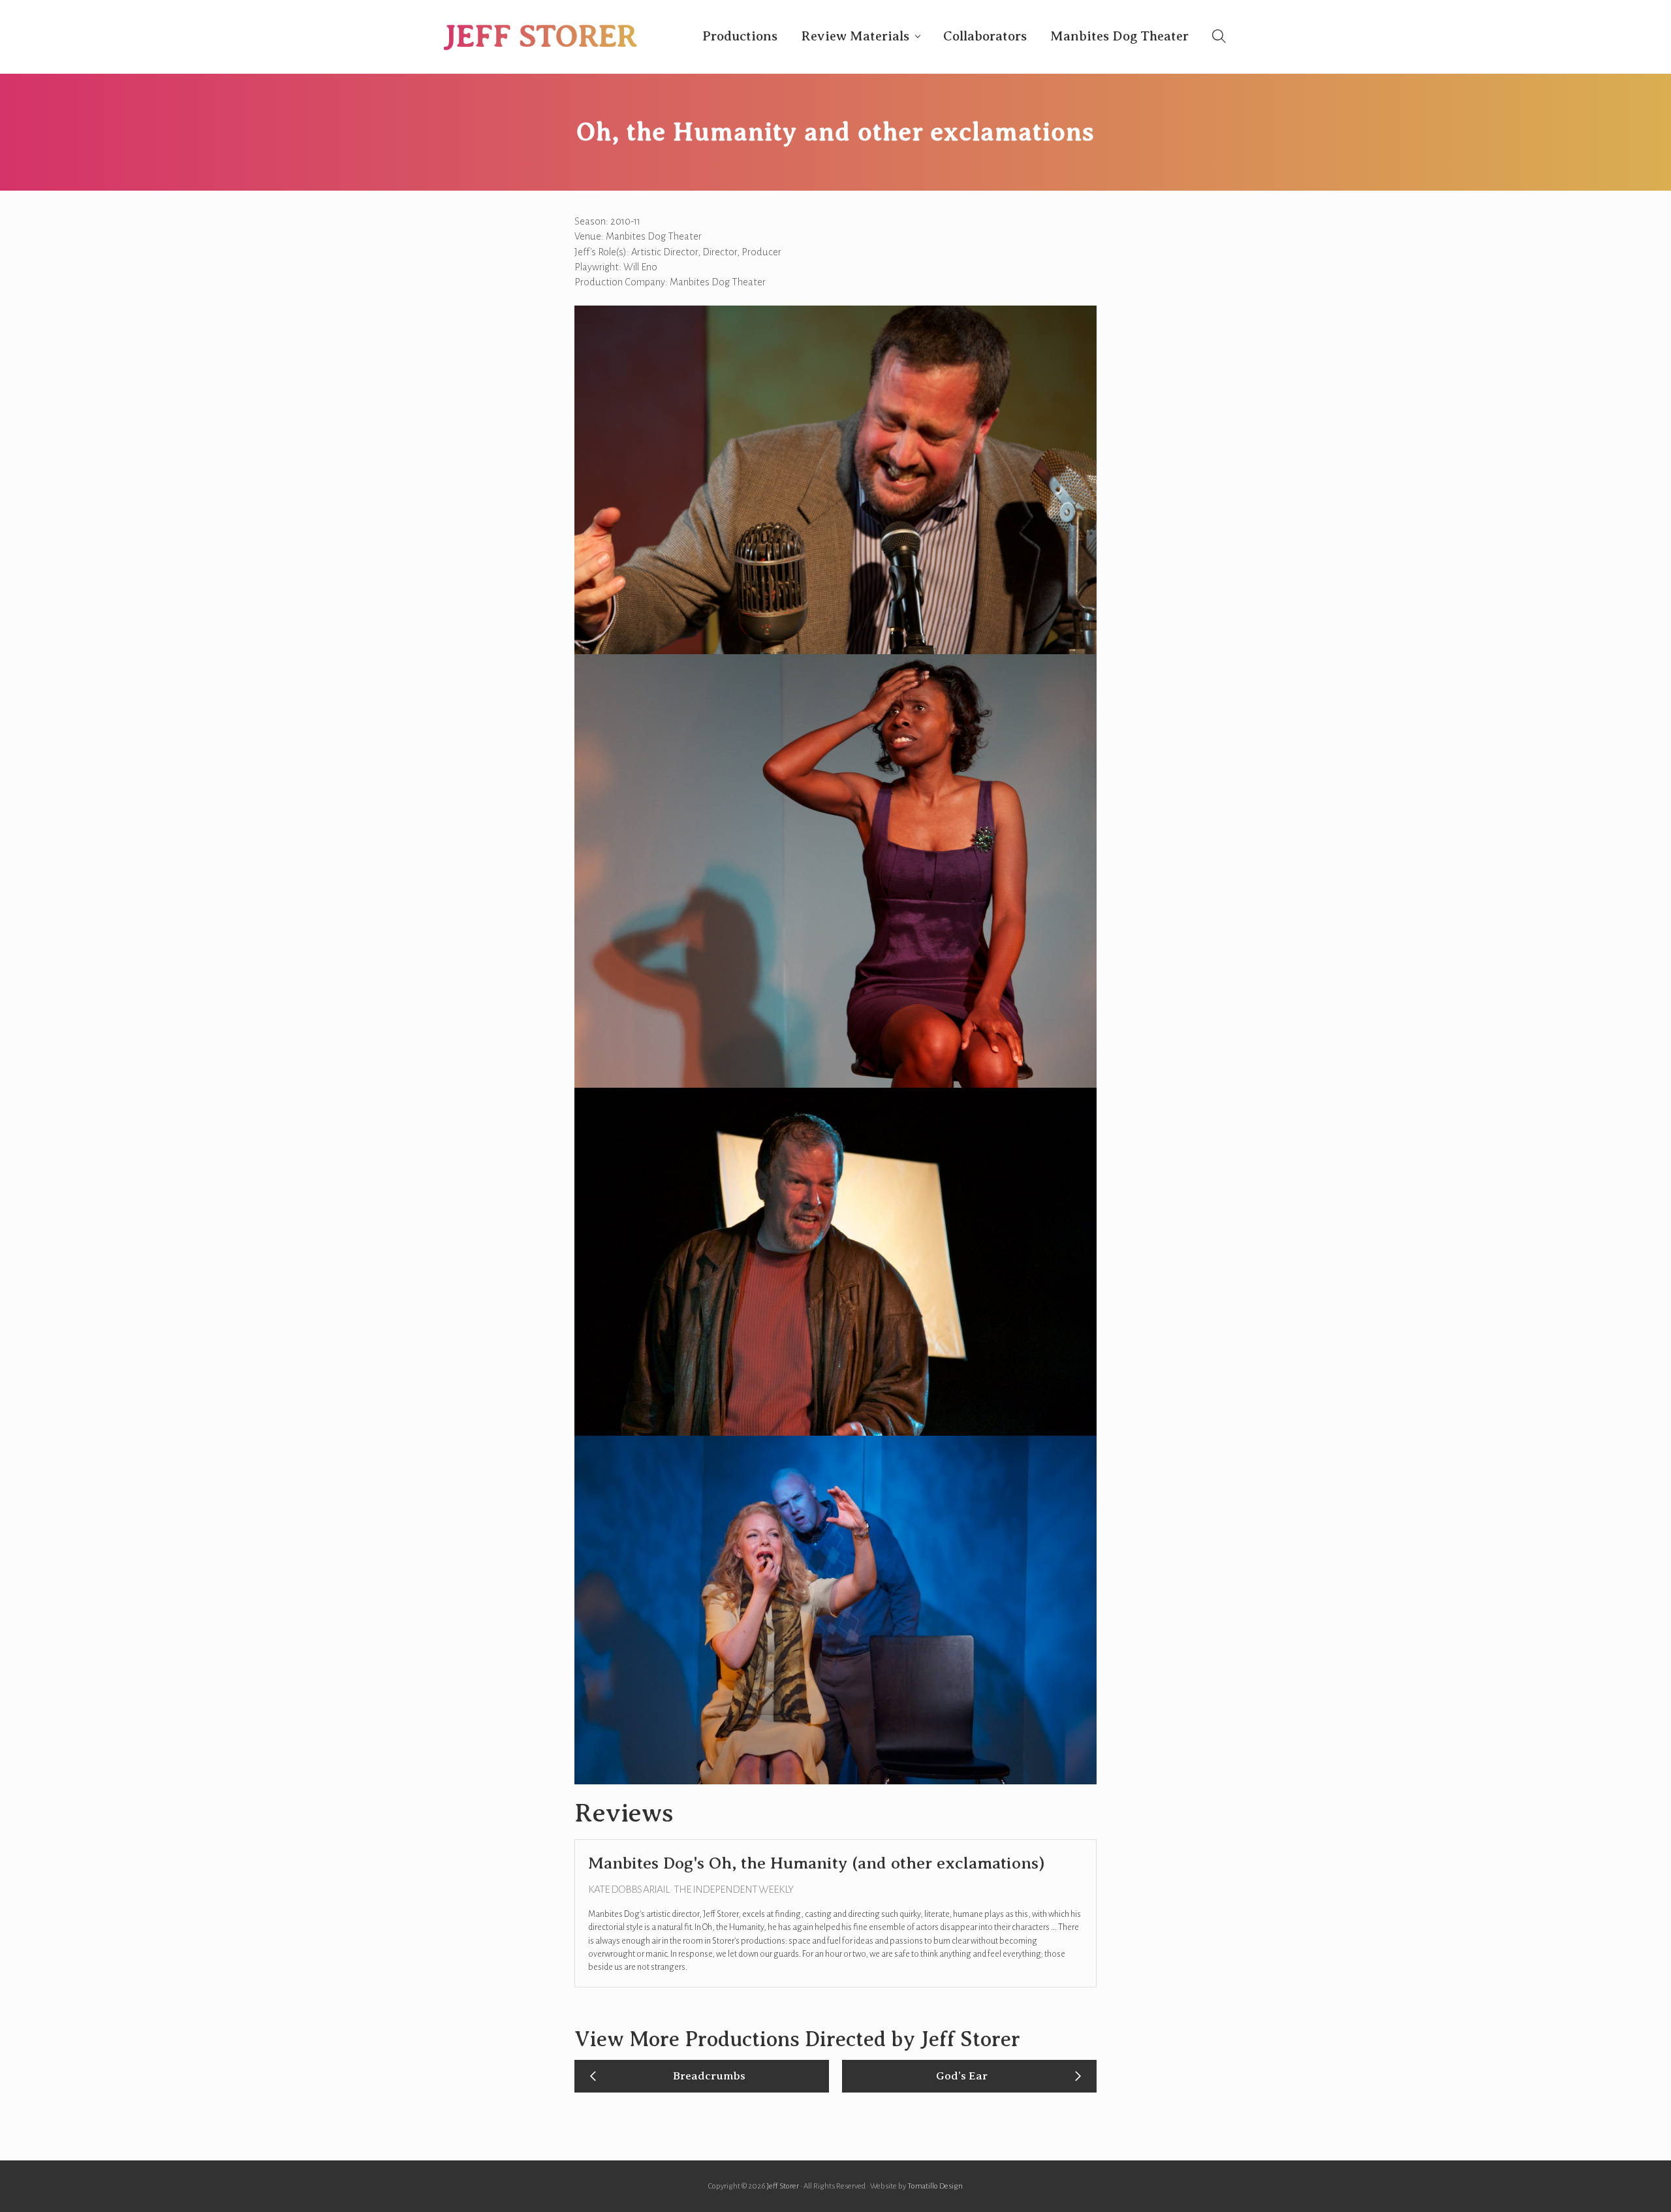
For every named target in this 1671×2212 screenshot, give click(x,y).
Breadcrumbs (709, 2076)
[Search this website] (1219, 37)
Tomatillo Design (935, 2186)
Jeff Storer (540, 36)
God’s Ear (962, 2076)
